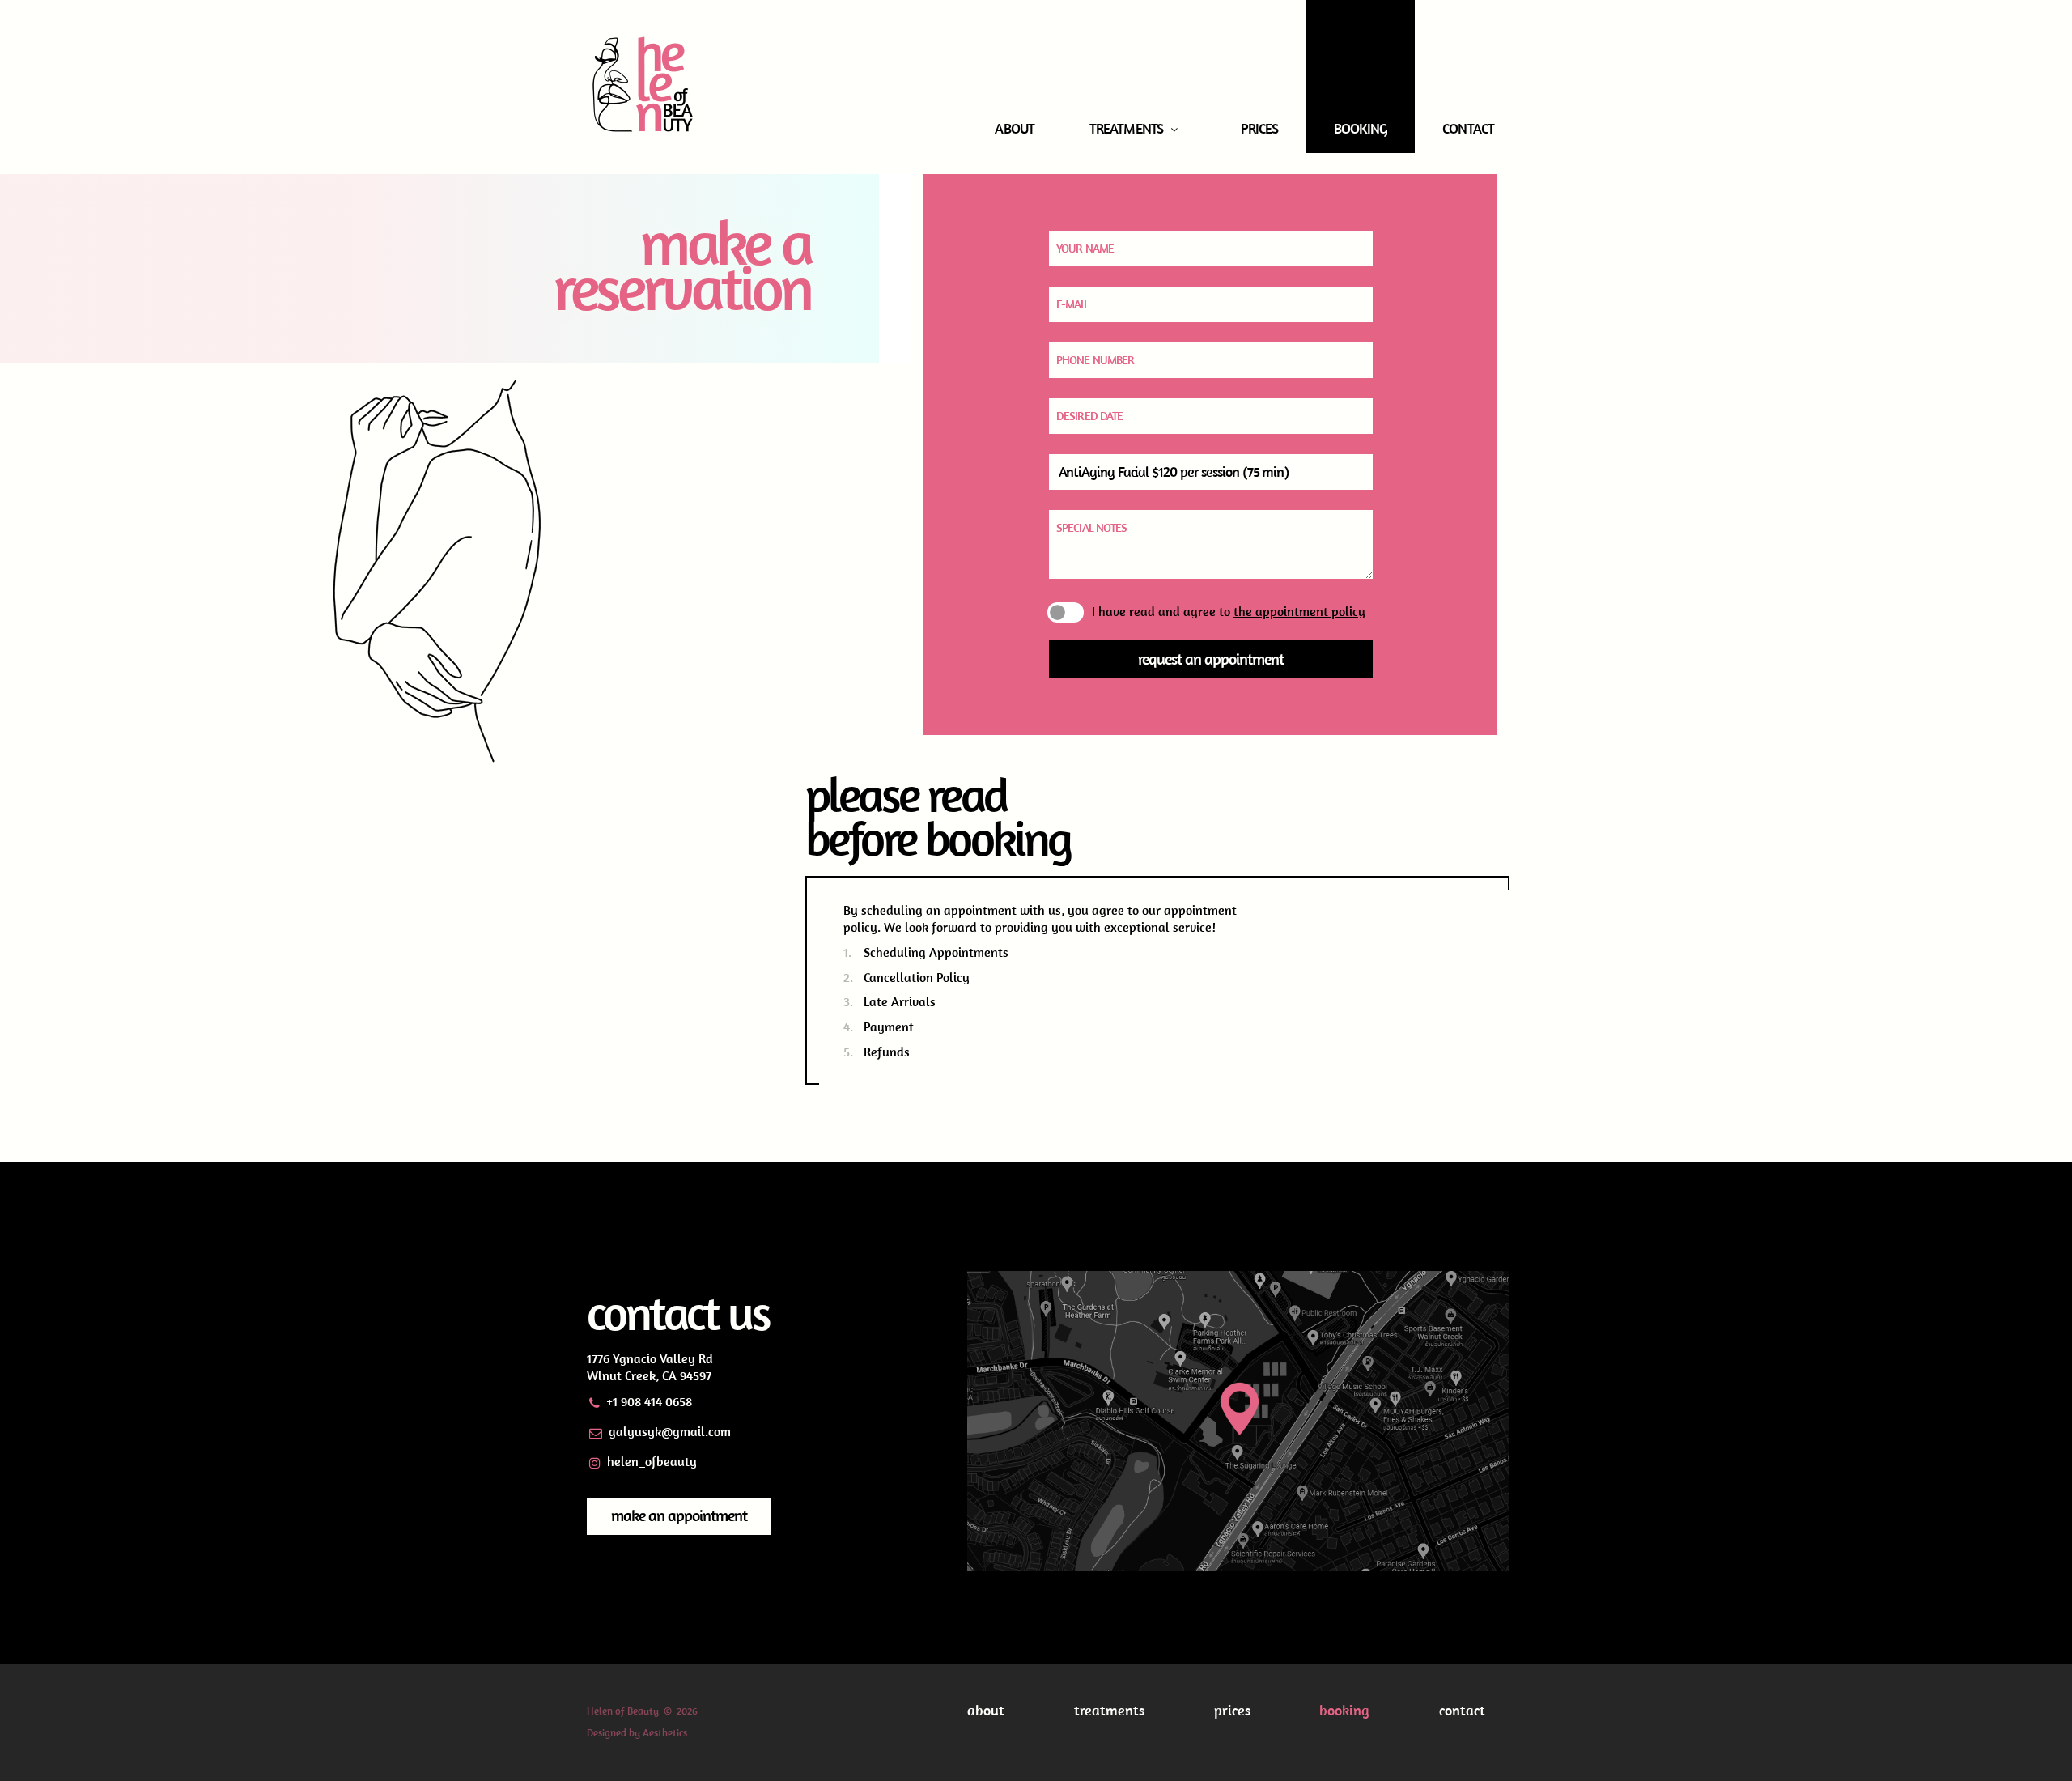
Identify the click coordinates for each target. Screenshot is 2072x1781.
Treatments (1126, 128)
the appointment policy (1299, 611)
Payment (889, 1027)
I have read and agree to (1229, 612)
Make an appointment (679, 1515)
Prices (1260, 128)
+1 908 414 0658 (649, 1401)
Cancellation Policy (917, 977)
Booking (1361, 128)
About (1015, 128)
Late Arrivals (900, 1001)
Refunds (887, 1052)
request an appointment (1211, 659)
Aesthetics (665, 1733)
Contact (1468, 128)
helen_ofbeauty (652, 1461)
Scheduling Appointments (936, 952)
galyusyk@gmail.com (670, 1431)
